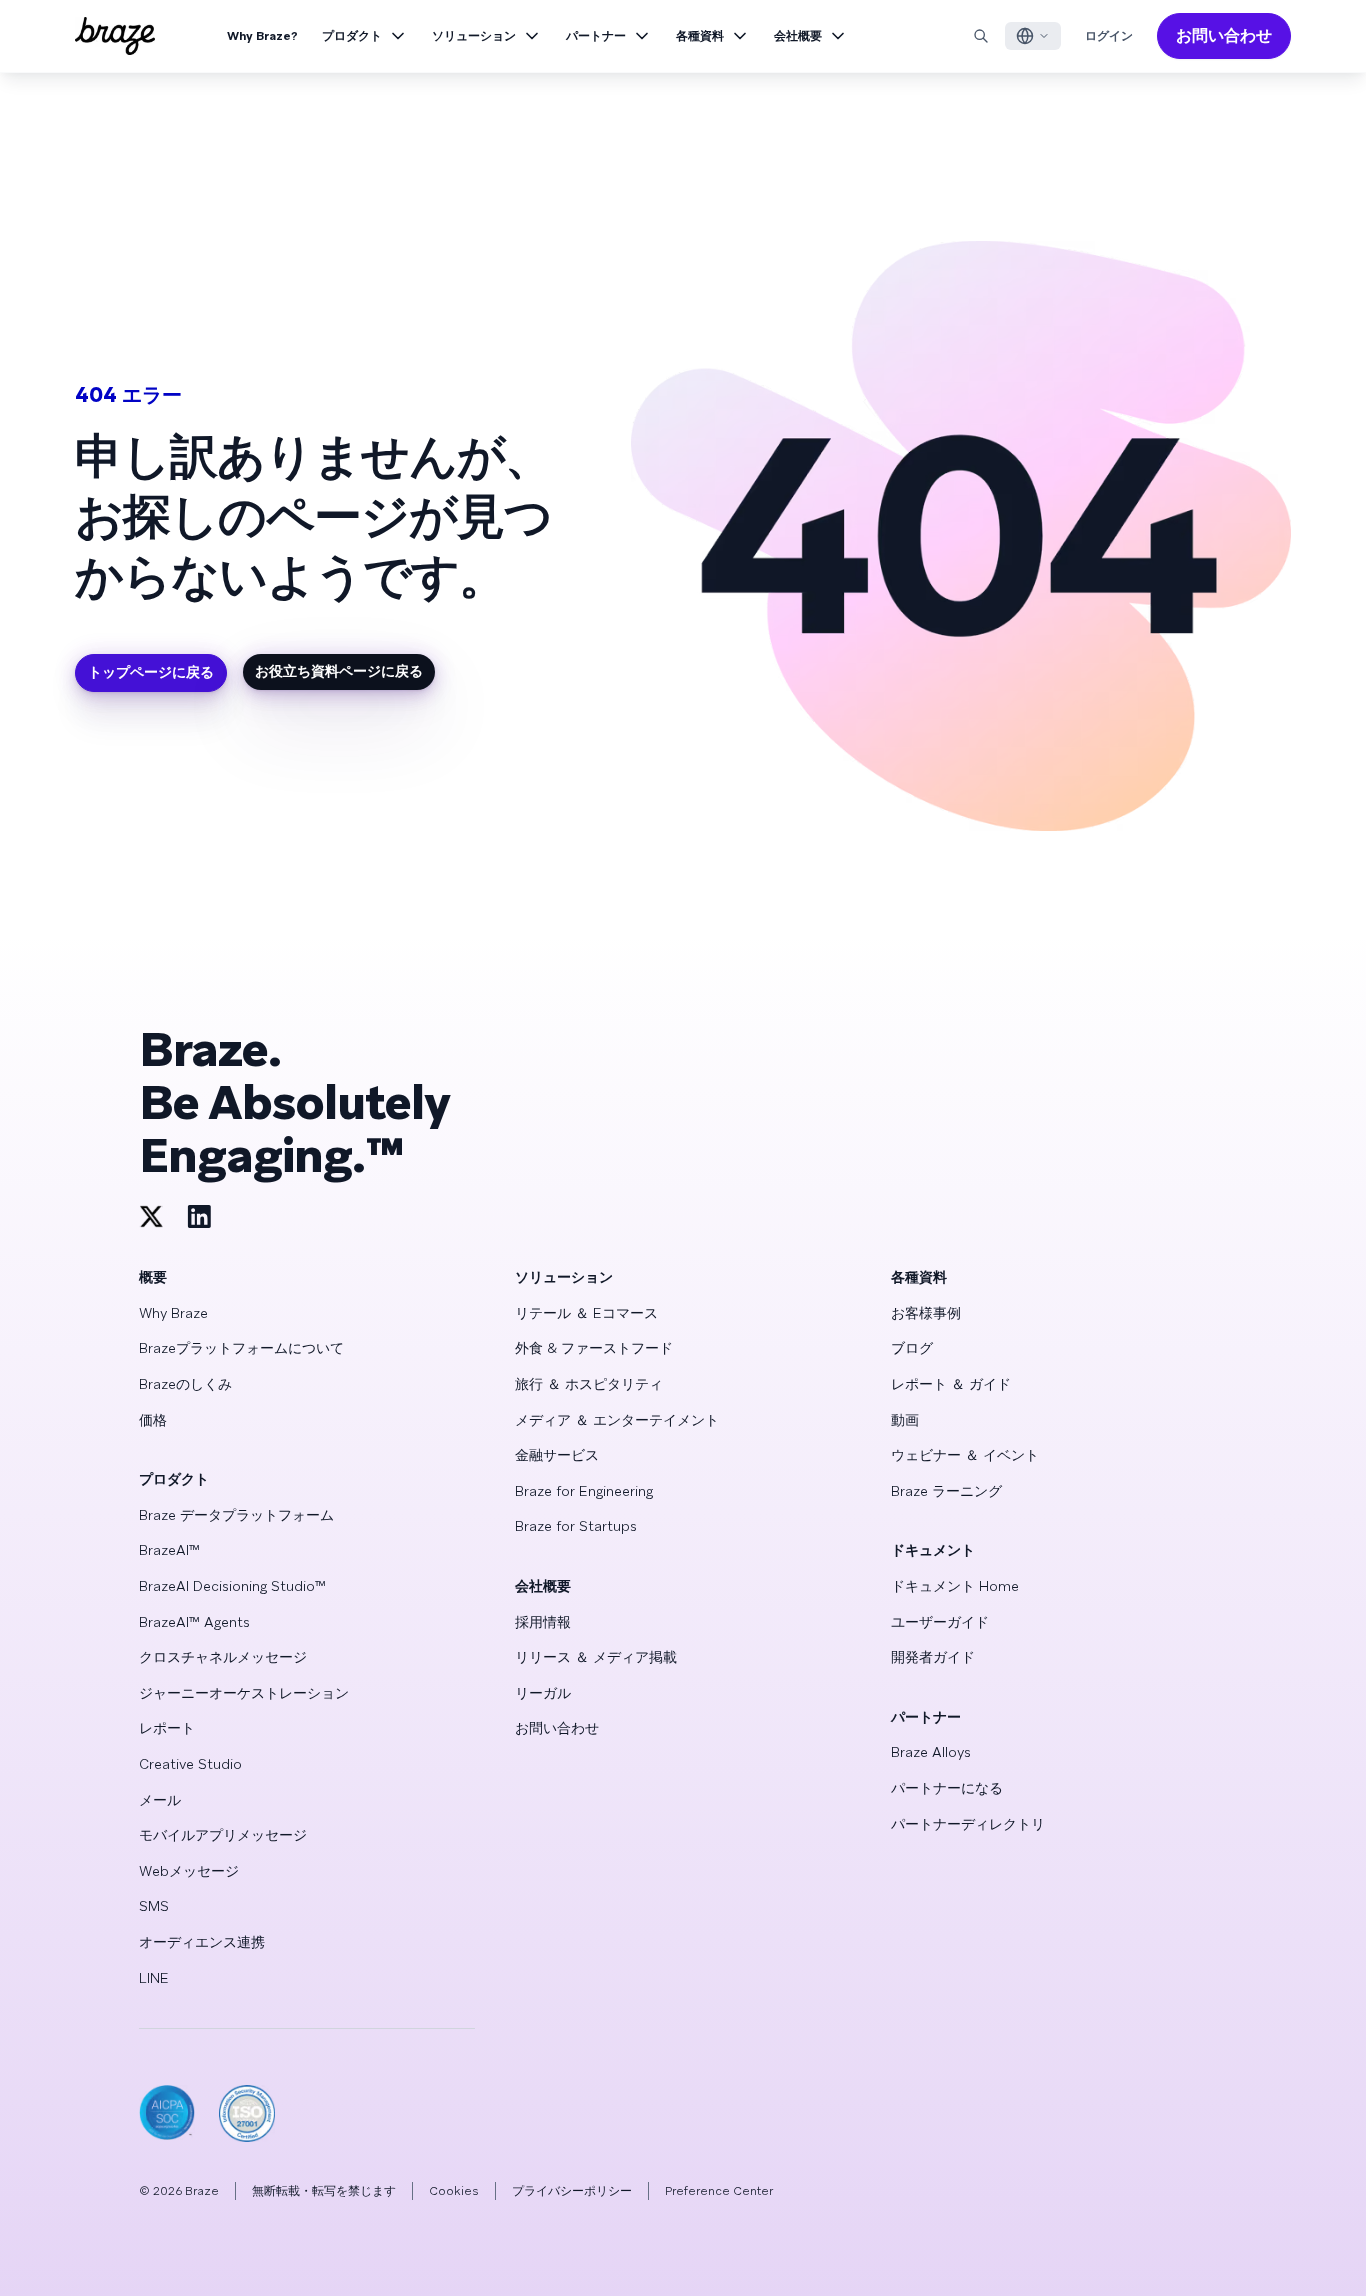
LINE (154, 1978)
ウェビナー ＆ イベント (965, 1455)
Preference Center (719, 2191)
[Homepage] (115, 36)
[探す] (981, 36)
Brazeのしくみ (185, 1384)
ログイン (1109, 36)
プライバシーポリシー (572, 2191)
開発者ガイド (933, 1657)
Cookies (454, 2191)
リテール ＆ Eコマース (586, 1313)
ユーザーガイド (940, 1622)
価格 (153, 1420)
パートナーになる (947, 1788)
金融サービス (557, 1455)
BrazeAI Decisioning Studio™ (232, 1586)
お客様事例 (926, 1313)
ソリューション (474, 36)
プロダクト (352, 36)
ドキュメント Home (955, 1586)
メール (160, 1800)
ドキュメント (933, 1550)
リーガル (543, 1693)
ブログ (912, 1348)
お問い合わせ (1224, 35)
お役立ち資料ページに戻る (339, 671)
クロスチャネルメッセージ (223, 1657)
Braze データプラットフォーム (236, 1515)
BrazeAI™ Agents (194, 1622)
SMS (154, 1906)
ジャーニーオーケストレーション (244, 1693)
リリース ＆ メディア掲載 (596, 1657)
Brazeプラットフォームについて (241, 1348)
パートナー (596, 36)
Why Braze (173, 1313)
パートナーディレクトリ (968, 1824)
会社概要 (798, 36)
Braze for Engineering (584, 1491)
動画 (905, 1420)
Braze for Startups (576, 1526)
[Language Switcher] (1033, 36)
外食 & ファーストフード (594, 1348)
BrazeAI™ (169, 1550)
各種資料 (700, 36)
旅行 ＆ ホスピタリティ (589, 1384)
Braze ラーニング (946, 1491)
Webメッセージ (189, 1871)
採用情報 (543, 1622)
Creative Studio (190, 1764)
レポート (167, 1728)
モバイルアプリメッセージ (223, 1835)
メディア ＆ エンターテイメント (617, 1420)
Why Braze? (262, 36)
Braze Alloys (931, 1752)
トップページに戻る (151, 672)
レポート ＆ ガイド (951, 1384)
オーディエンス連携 (202, 1942)
